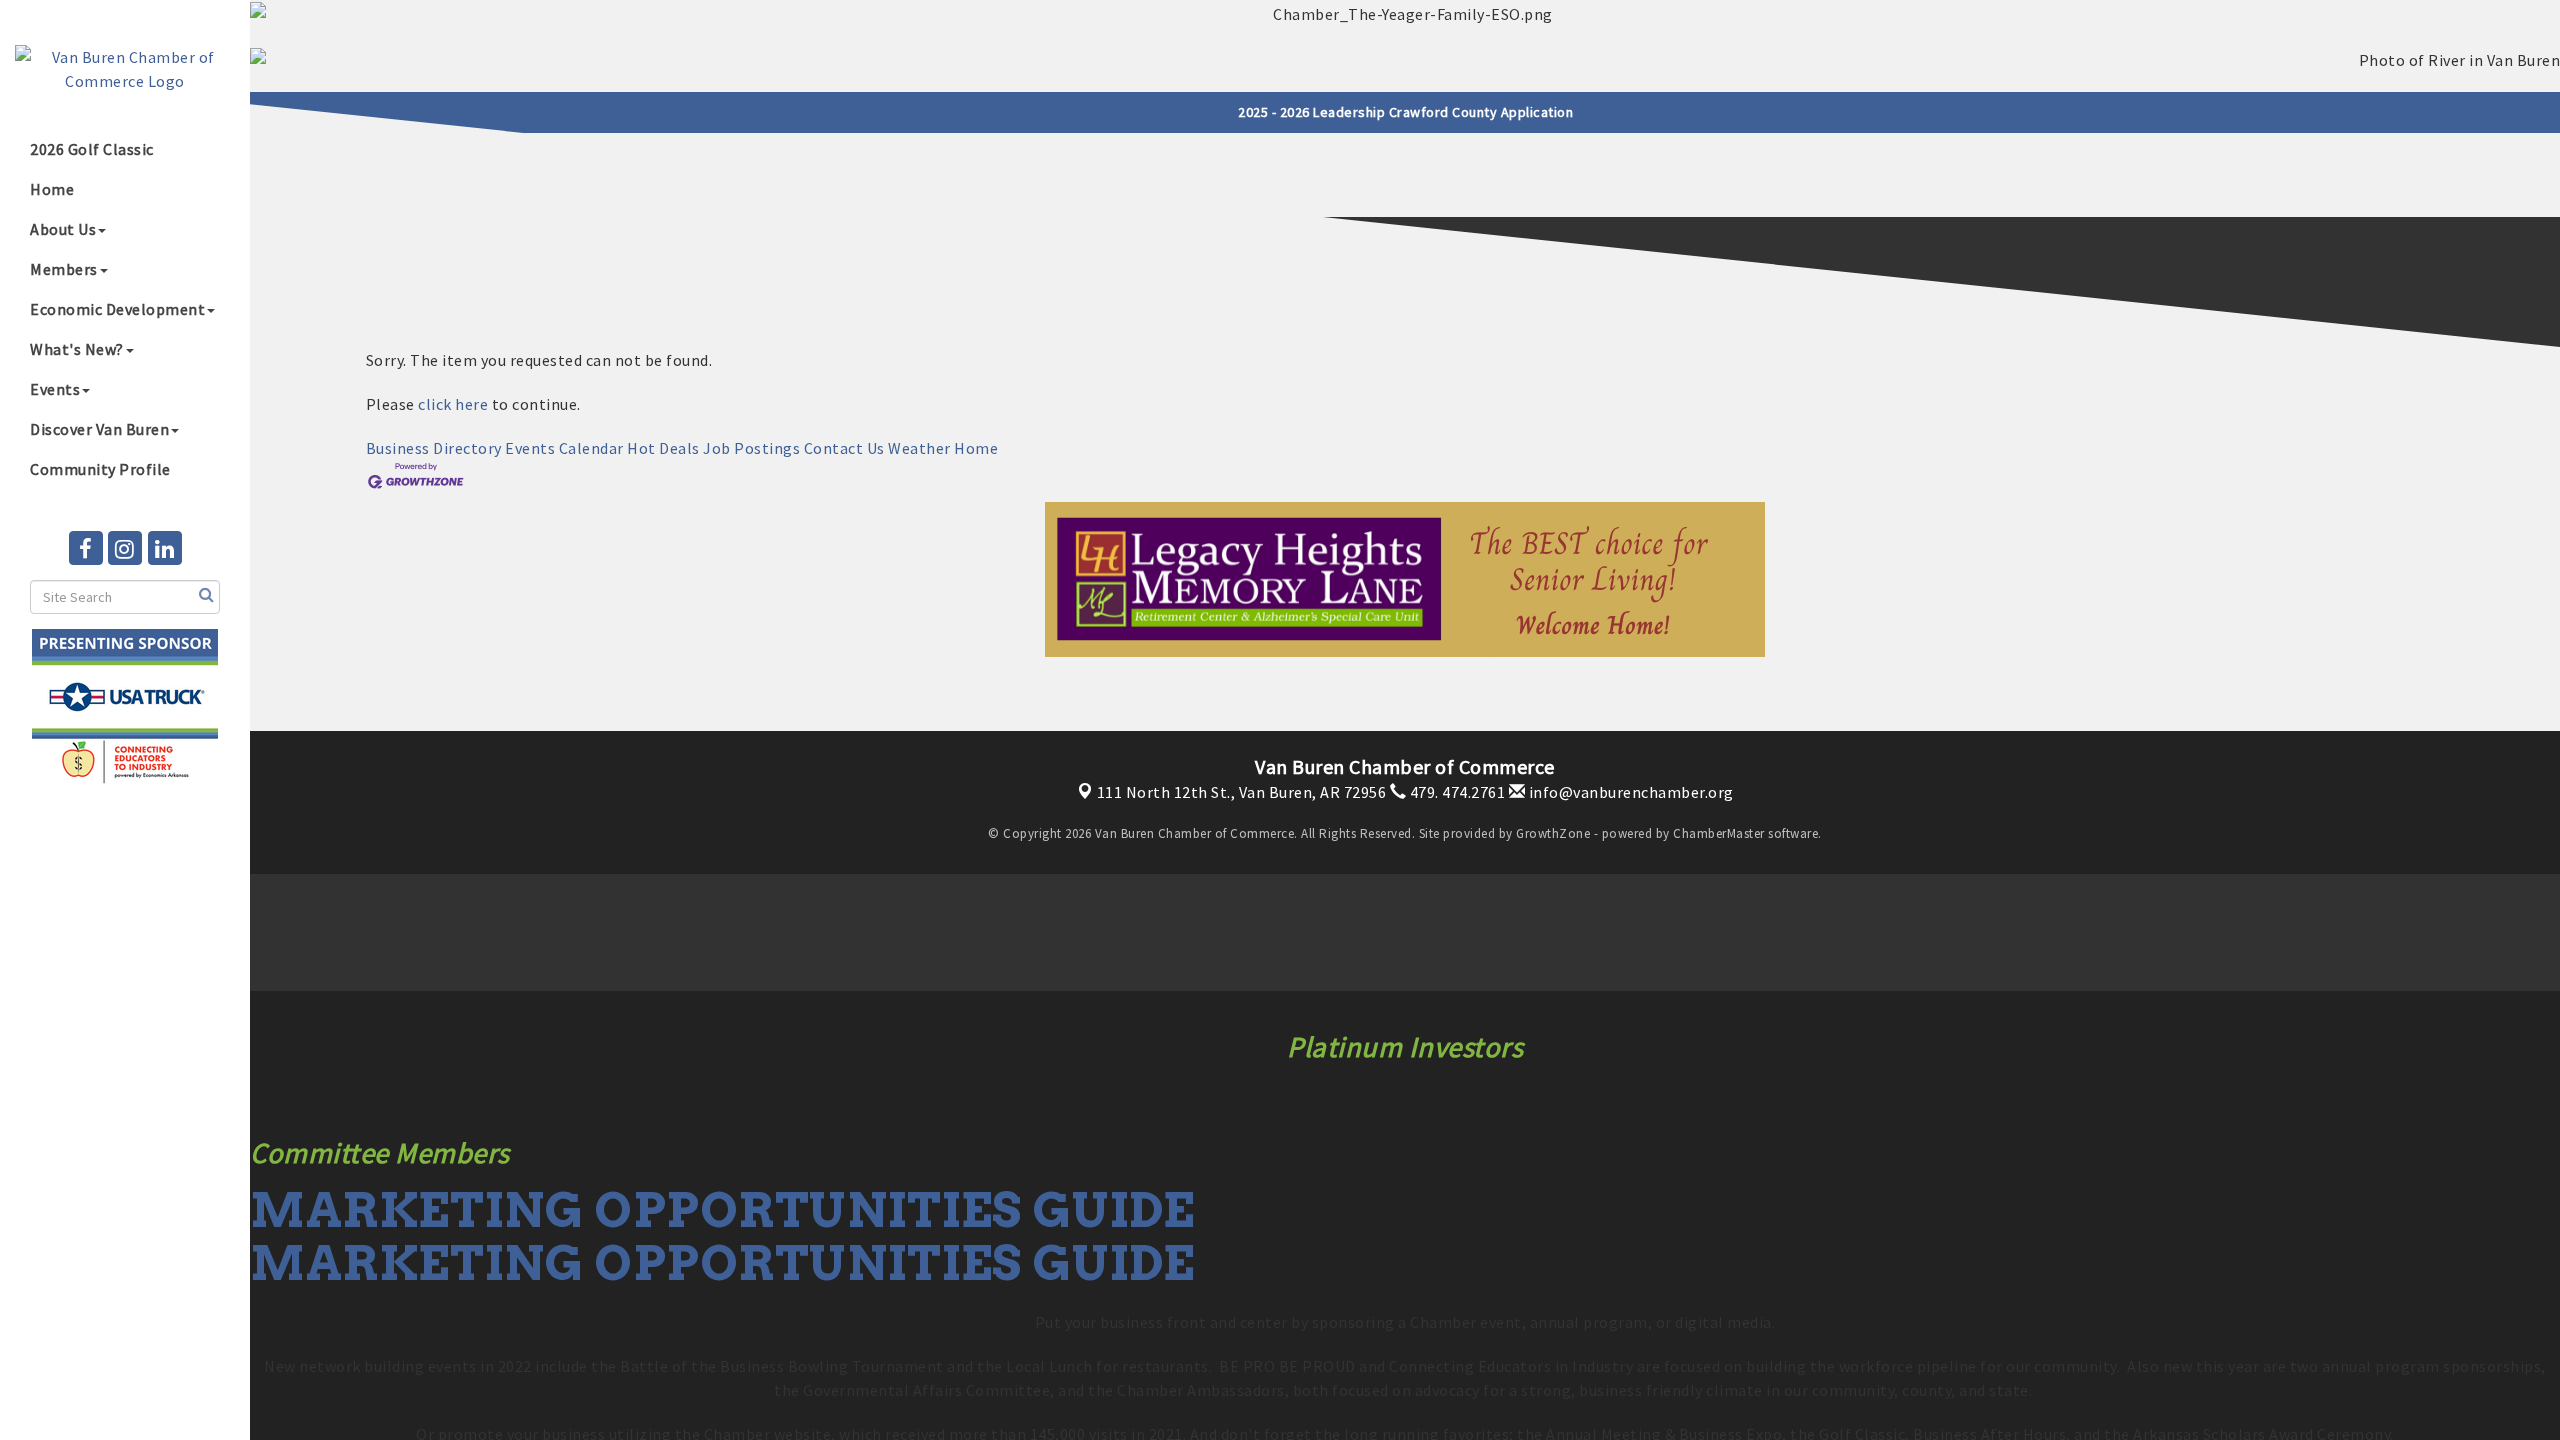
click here (453, 404)
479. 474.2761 (1455, 792)
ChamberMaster (1719, 833)
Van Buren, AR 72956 (1242, 792)
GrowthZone (1553, 833)
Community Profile (100, 469)
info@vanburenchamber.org (1629, 792)
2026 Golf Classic (92, 149)
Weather (919, 448)
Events (55, 389)
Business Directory (434, 448)
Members (64, 269)
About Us (63, 229)
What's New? (77, 349)
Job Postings (751, 448)
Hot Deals (663, 448)
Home (52, 189)
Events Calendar (564, 448)
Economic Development (117, 309)
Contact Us (844, 448)
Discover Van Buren (99, 429)
